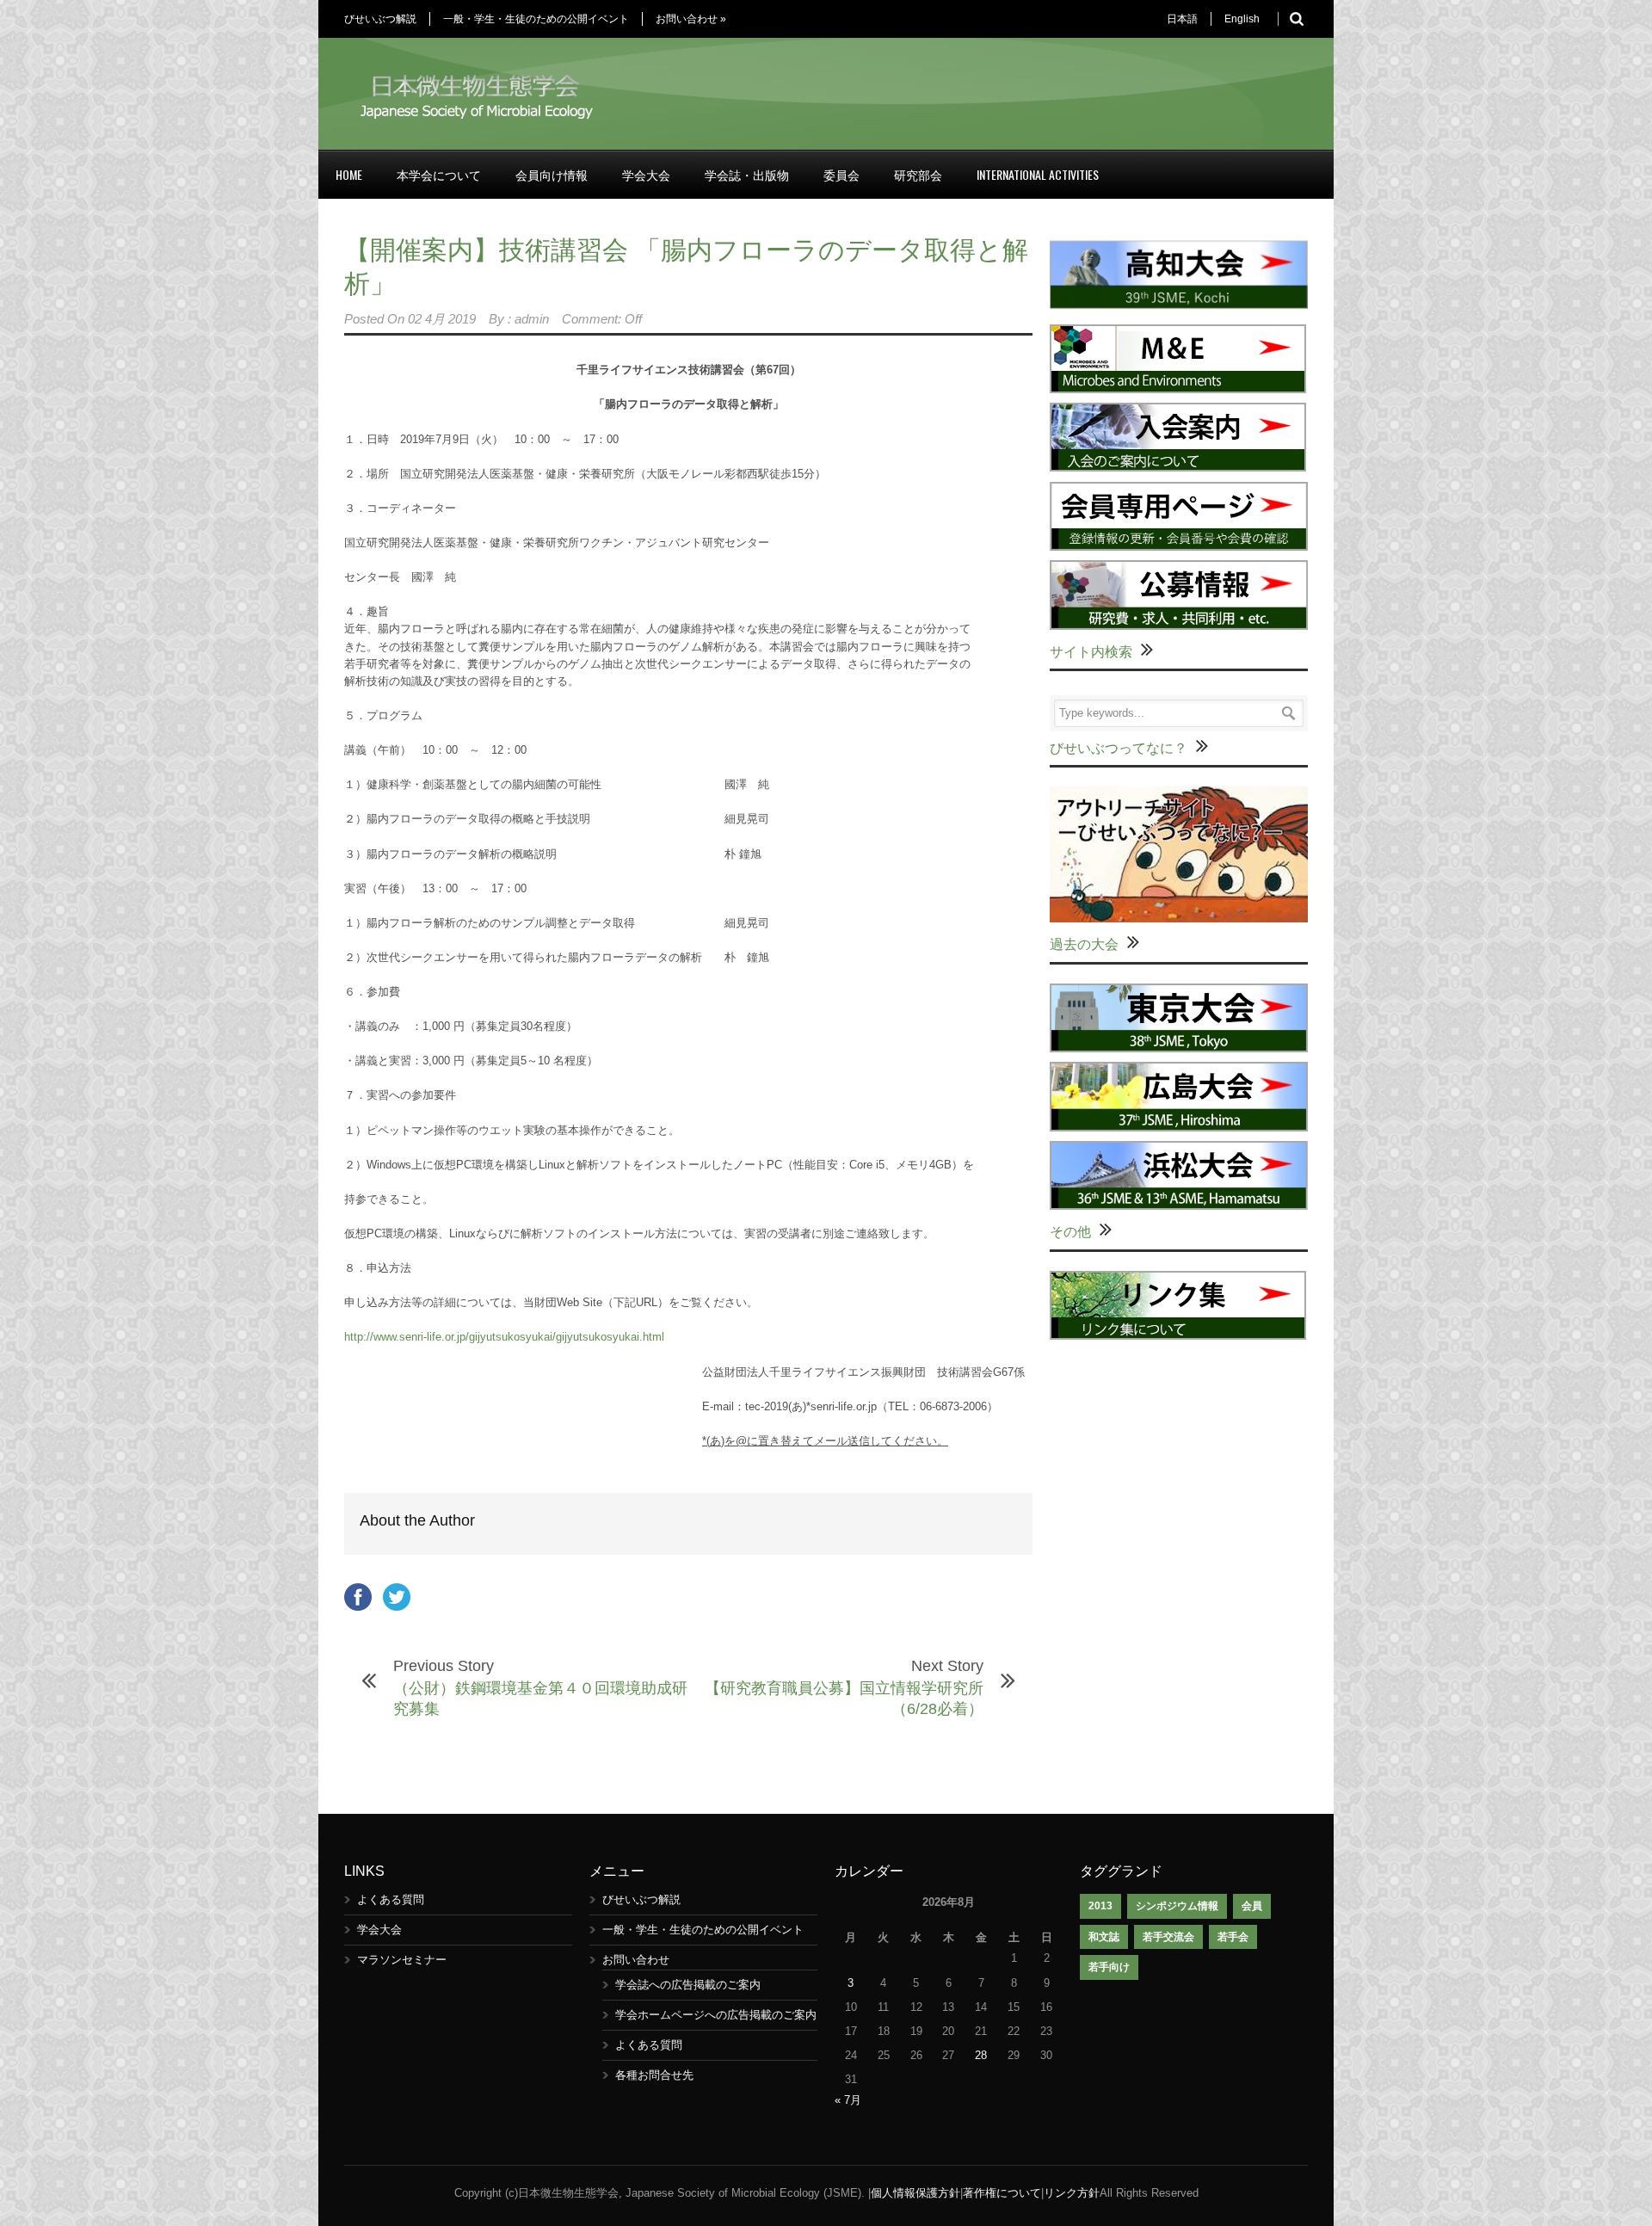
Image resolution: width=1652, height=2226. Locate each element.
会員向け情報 (552, 174)
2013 (1100, 1906)
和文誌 (1104, 1937)
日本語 (1182, 19)
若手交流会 (1168, 1937)
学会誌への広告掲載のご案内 (688, 1985)
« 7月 (848, 2100)
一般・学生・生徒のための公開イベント (536, 19)
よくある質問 (391, 1899)
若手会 (1233, 1937)
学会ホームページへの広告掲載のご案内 (716, 2015)
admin (532, 319)
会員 (1252, 1906)
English (1242, 19)
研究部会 (918, 174)
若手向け (1109, 1967)
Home (349, 174)
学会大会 (646, 174)
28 (981, 2055)
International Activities (1038, 174)
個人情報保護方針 (915, 2193)
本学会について (439, 174)
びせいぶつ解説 (380, 19)
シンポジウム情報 (1177, 1906)
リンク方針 (1072, 2193)
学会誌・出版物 (747, 174)
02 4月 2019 (442, 319)
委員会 (841, 174)
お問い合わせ (691, 19)
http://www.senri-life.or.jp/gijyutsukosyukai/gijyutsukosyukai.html (504, 1337)
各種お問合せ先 (654, 2075)
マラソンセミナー (402, 1960)
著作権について (1002, 2193)
